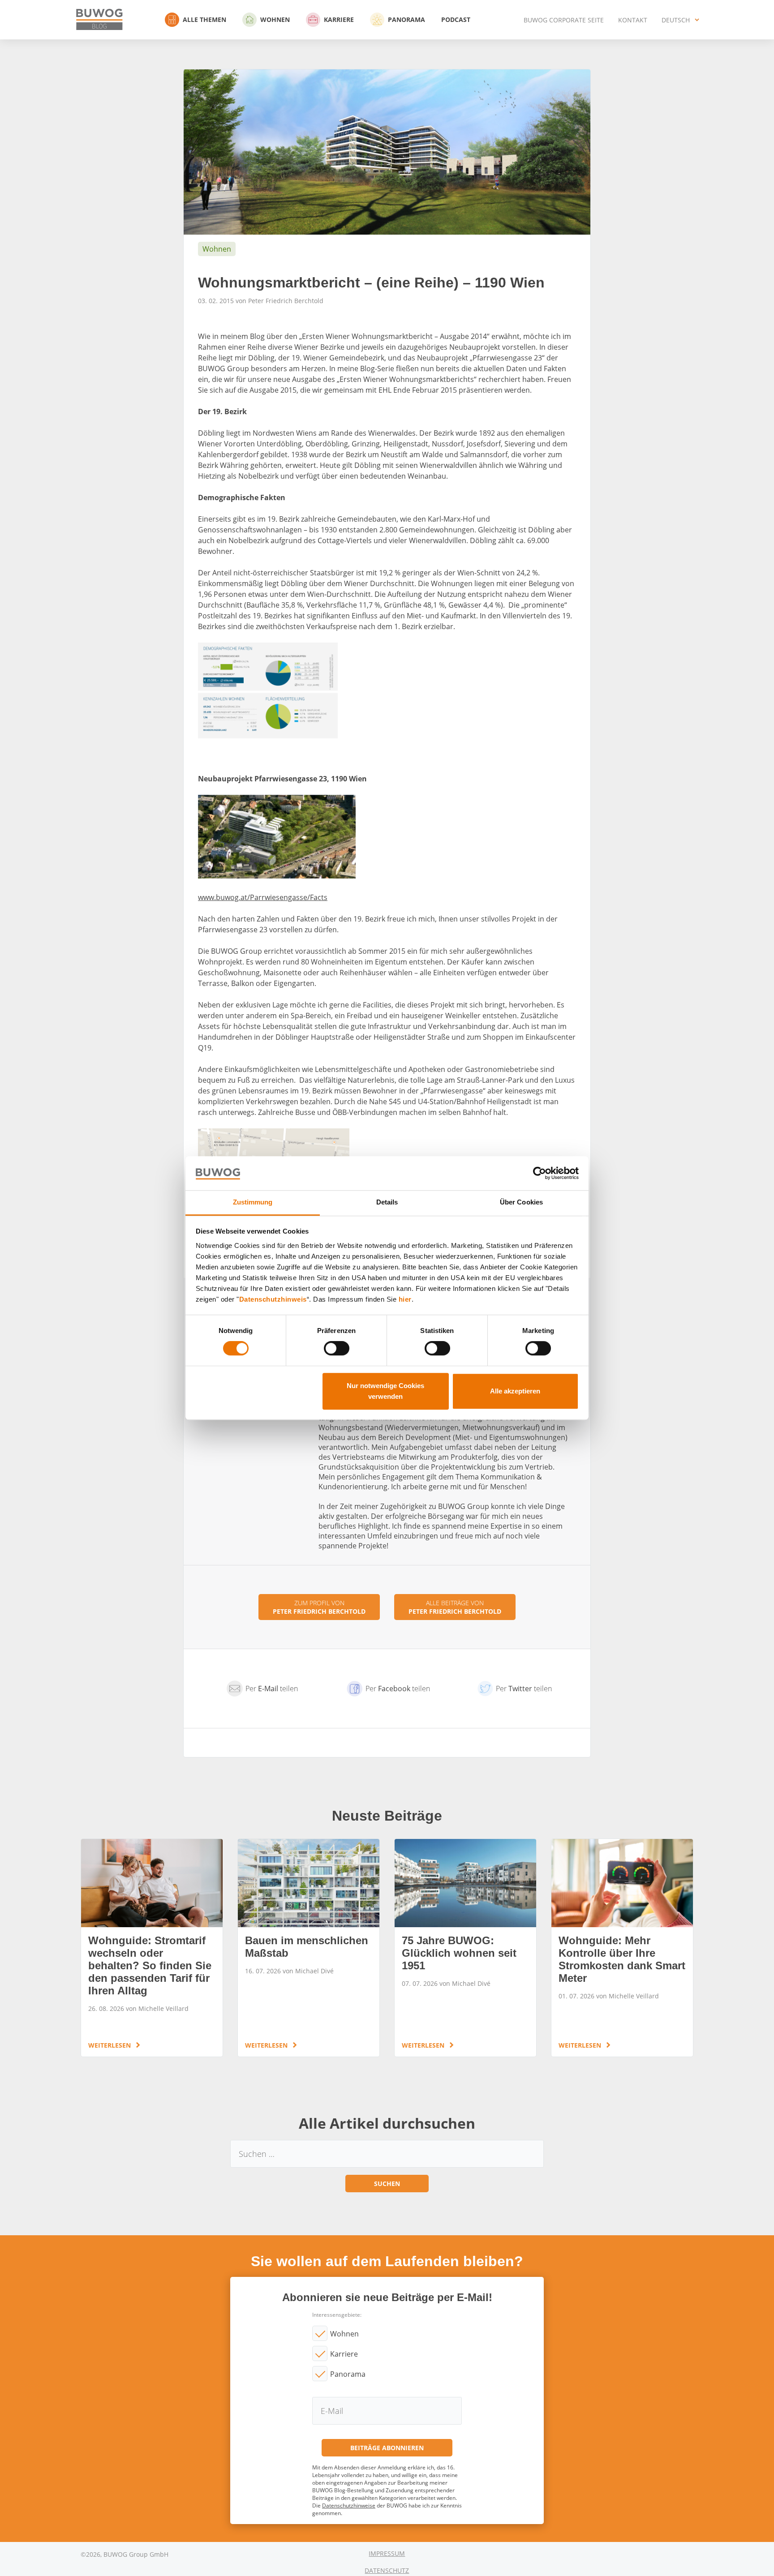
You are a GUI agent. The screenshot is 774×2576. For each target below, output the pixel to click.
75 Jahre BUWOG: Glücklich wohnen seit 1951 (465, 1948)
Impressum (387, 2553)
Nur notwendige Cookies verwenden (385, 1391)
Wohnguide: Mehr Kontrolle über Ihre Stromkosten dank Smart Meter (622, 1948)
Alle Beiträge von (455, 1607)
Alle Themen (204, 19)
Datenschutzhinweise (349, 2505)
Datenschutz (387, 2570)
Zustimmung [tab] (253, 1202)
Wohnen (275, 19)
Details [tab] (387, 1202)
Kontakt (633, 20)
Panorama (406, 19)
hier (405, 1299)
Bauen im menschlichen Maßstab (309, 1948)
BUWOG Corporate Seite (564, 20)
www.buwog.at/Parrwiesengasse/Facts (263, 897)
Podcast (456, 19)
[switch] (337, 1348)
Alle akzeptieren (515, 1391)
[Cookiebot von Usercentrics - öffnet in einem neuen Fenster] (540, 1173)
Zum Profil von (319, 1607)
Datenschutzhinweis (273, 1299)
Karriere (339, 19)
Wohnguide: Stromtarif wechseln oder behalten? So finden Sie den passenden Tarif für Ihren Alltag (152, 1948)
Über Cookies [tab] (521, 1202)
